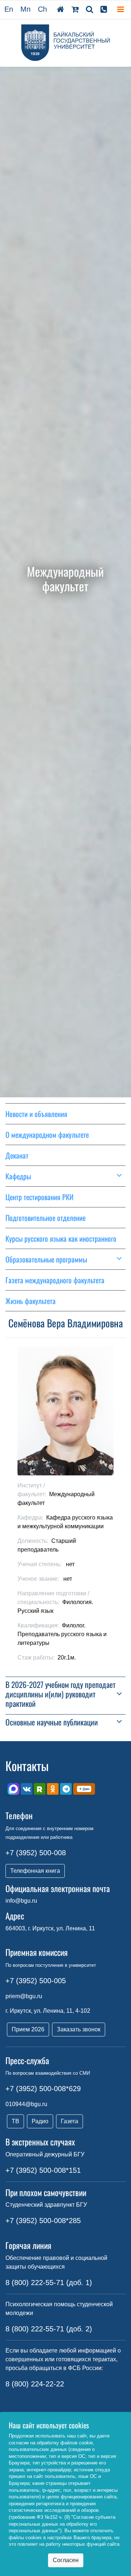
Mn (25, 9)
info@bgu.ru (21, 1901)
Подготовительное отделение (45, 1218)
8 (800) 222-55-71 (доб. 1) (49, 2283)
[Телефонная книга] (104, 9)
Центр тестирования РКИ (39, 1197)
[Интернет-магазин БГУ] (75, 9)
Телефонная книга (35, 1871)
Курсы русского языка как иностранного (61, 1238)
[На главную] (60, 9)
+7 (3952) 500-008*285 (43, 2221)
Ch (42, 9)
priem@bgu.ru (24, 1996)
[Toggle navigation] (120, 10)
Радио (40, 2121)
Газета (70, 2121)
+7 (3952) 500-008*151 (43, 2170)
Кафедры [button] (18, 1176)
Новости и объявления (36, 1114)
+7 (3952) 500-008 (36, 1853)
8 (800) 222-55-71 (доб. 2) (49, 2329)
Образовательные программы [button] (46, 1259)
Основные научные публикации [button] (52, 1722)
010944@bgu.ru (26, 2104)
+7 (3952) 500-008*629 (43, 2089)
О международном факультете (47, 1135)
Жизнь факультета (31, 1301)
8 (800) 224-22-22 (35, 2384)
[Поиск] (90, 9)
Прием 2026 (28, 2029)
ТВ (15, 2121)
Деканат (17, 1155)
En (9, 9)
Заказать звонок (79, 2029)
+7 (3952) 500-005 (36, 1981)
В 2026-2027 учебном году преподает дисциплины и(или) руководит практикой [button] (60, 1694)
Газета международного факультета (55, 1280)
